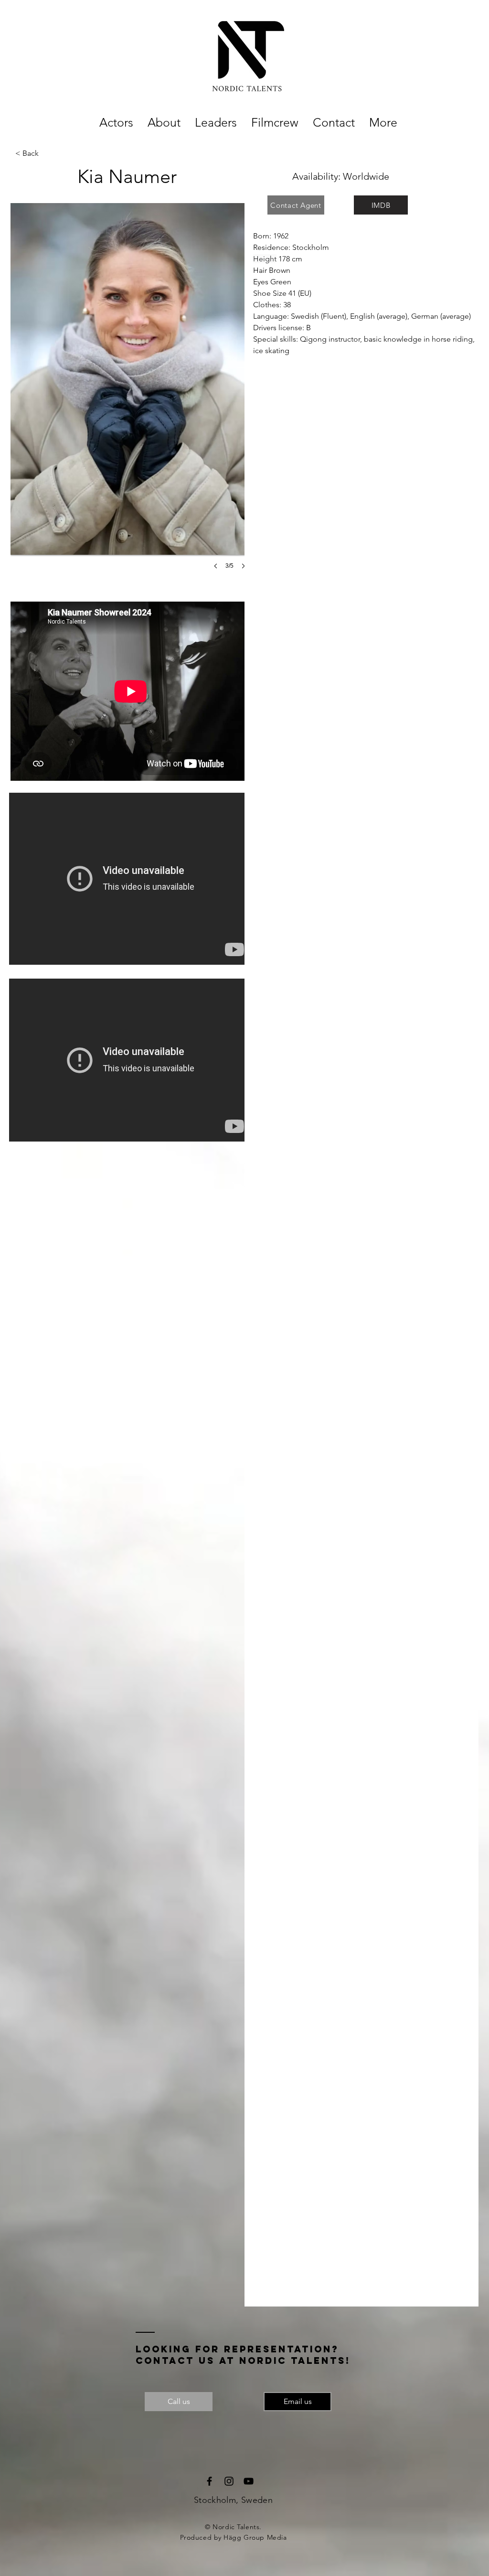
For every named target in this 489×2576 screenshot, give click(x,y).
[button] (131, 396)
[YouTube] (249, 2481)
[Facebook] (209, 2481)
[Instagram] (229, 2481)
